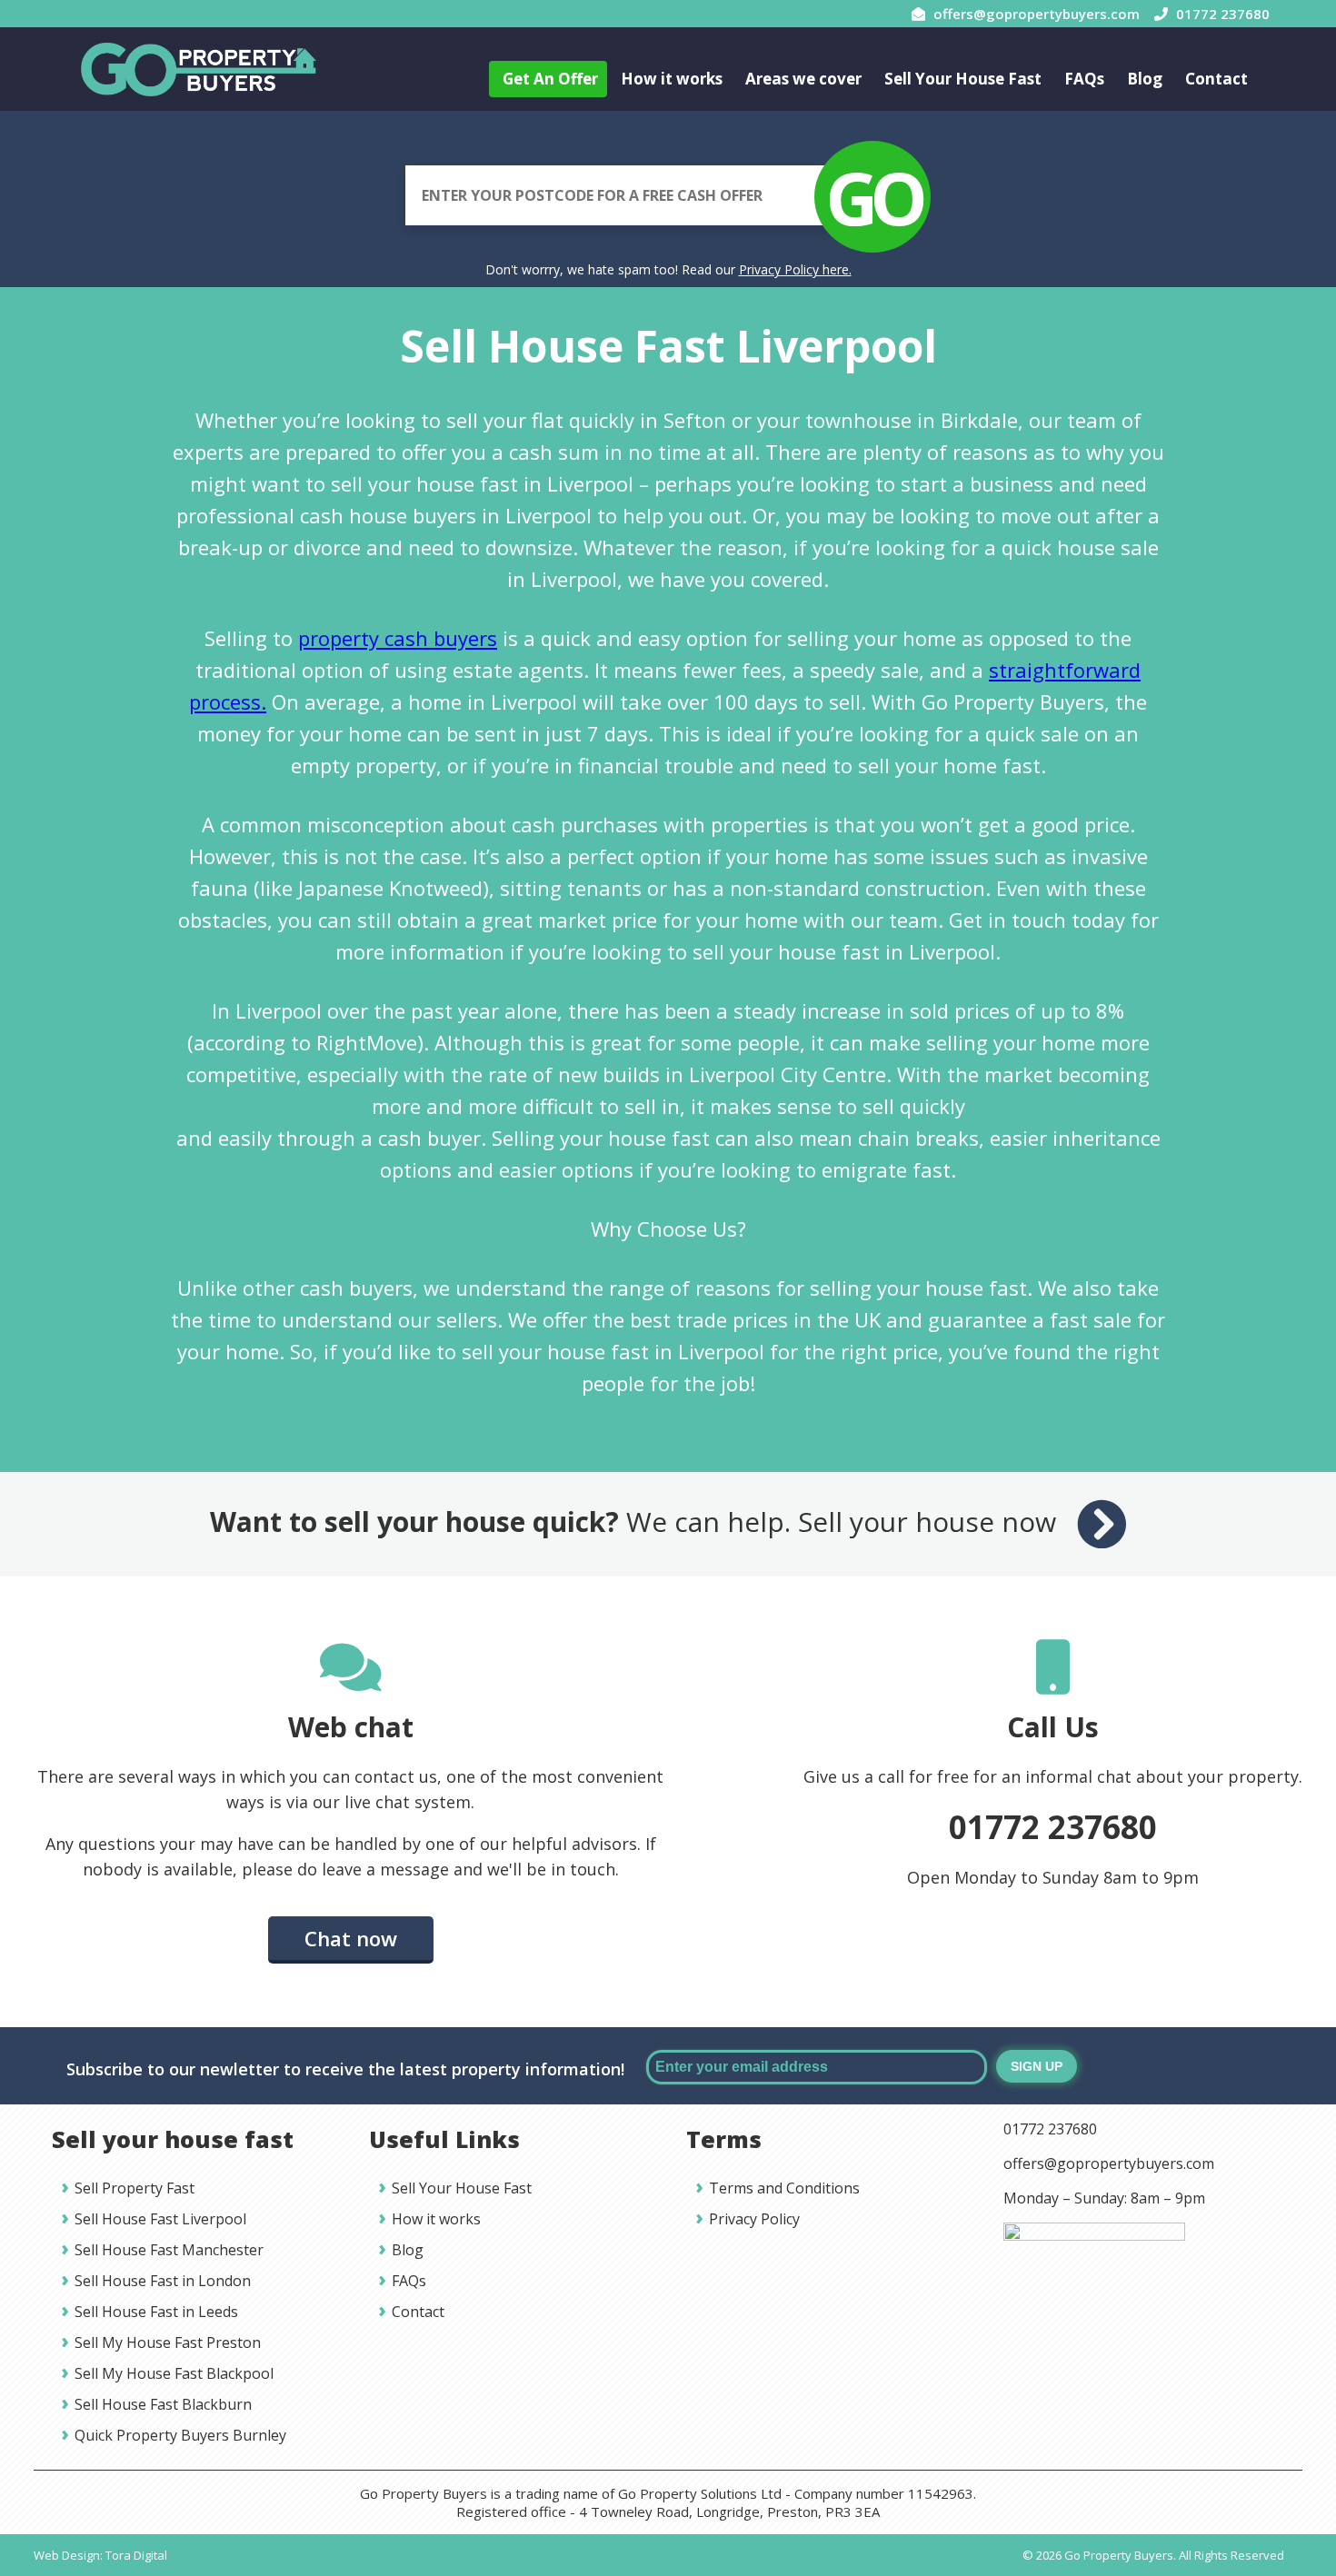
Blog (1145, 79)
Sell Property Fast (135, 2188)
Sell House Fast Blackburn (163, 2404)
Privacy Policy (754, 2219)
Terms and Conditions (784, 2188)
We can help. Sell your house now (637, 1522)
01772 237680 (1053, 1827)
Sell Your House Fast (963, 79)
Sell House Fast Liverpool (160, 2219)
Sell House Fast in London (163, 2281)
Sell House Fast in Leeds (156, 2312)
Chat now (351, 1938)
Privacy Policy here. (795, 269)
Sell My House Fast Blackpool (174, 2373)
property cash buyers (398, 638)
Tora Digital (136, 2555)
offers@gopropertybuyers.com (1109, 2163)
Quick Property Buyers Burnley (180, 2435)
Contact (1216, 79)
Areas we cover (803, 79)
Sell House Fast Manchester (169, 2250)
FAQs (1084, 79)
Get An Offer (550, 79)
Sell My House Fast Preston (168, 2342)
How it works (672, 79)
